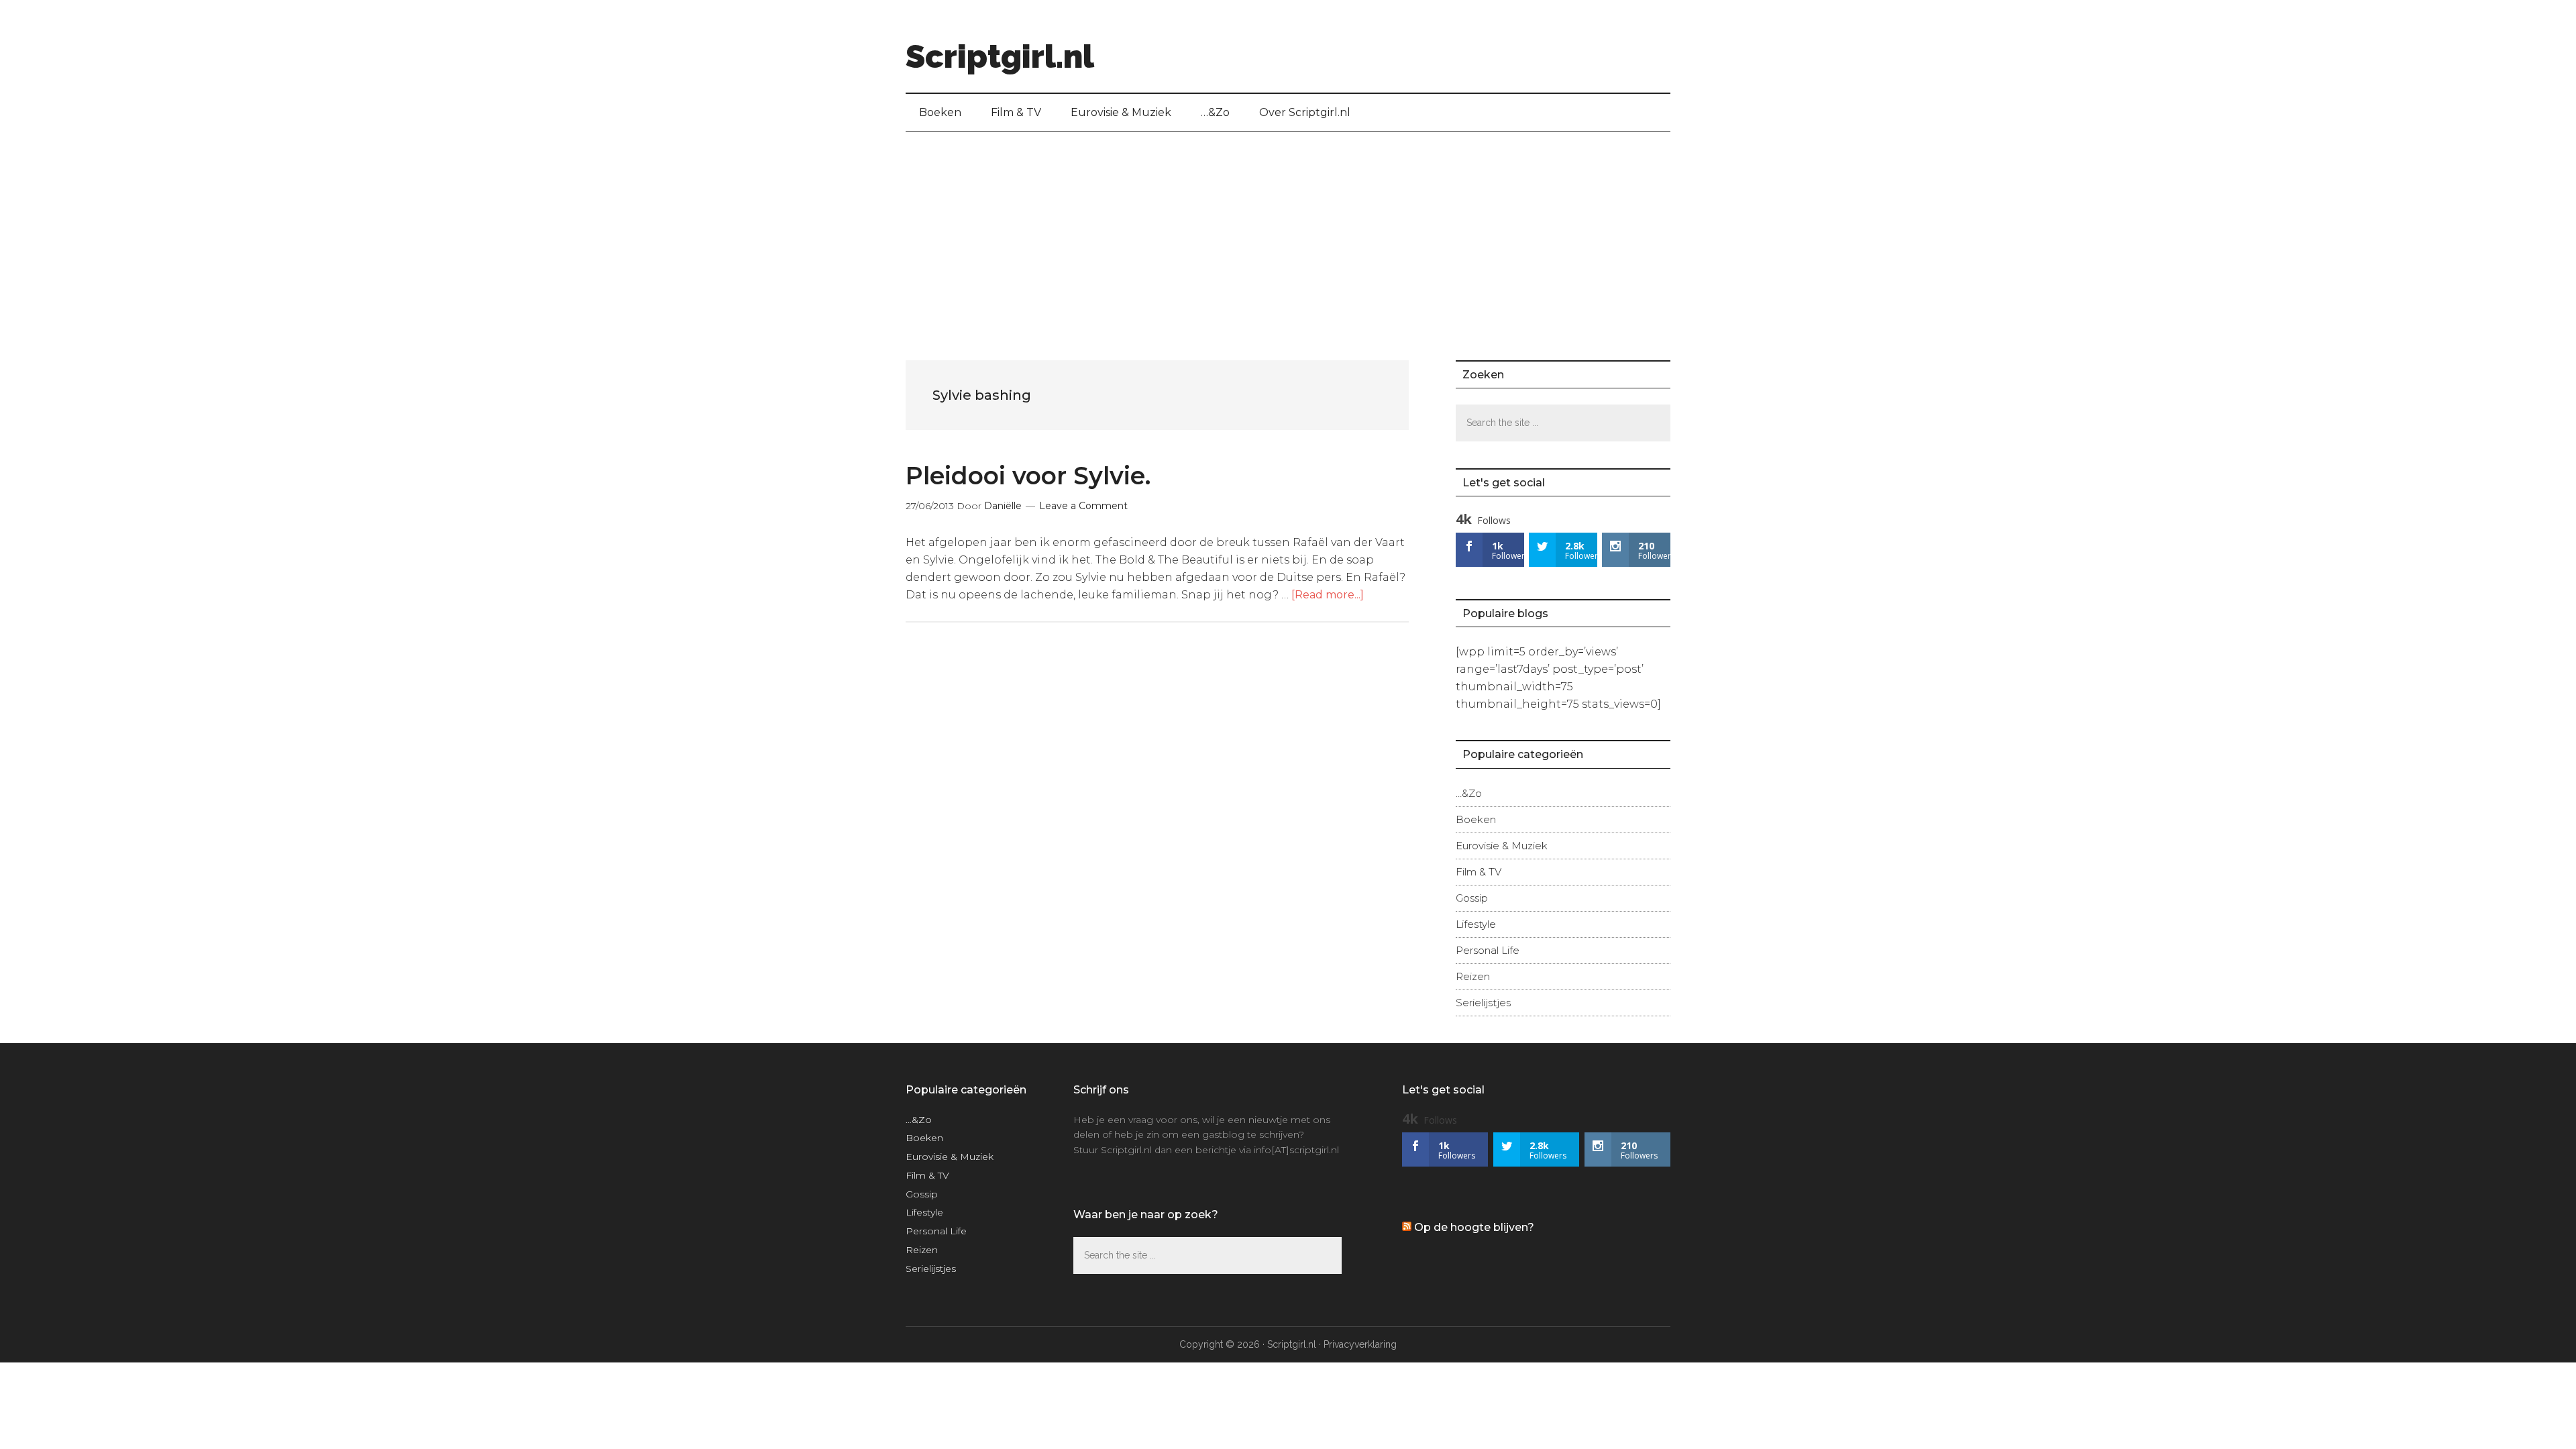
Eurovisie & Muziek (1502, 846)
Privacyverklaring (1360, 1344)
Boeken (1476, 819)
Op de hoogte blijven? (1474, 1227)
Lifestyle (1476, 924)
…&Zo (1469, 793)
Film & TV (1479, 872)
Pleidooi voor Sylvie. (1028, 476)
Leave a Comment (1083, 506)
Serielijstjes (1483, 1003)
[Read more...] (1328, 595)
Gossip (1472, 898)
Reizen (1473, 976)
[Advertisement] (1288, 233)
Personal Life (1488, 950)
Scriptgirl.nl (1000, 56)
